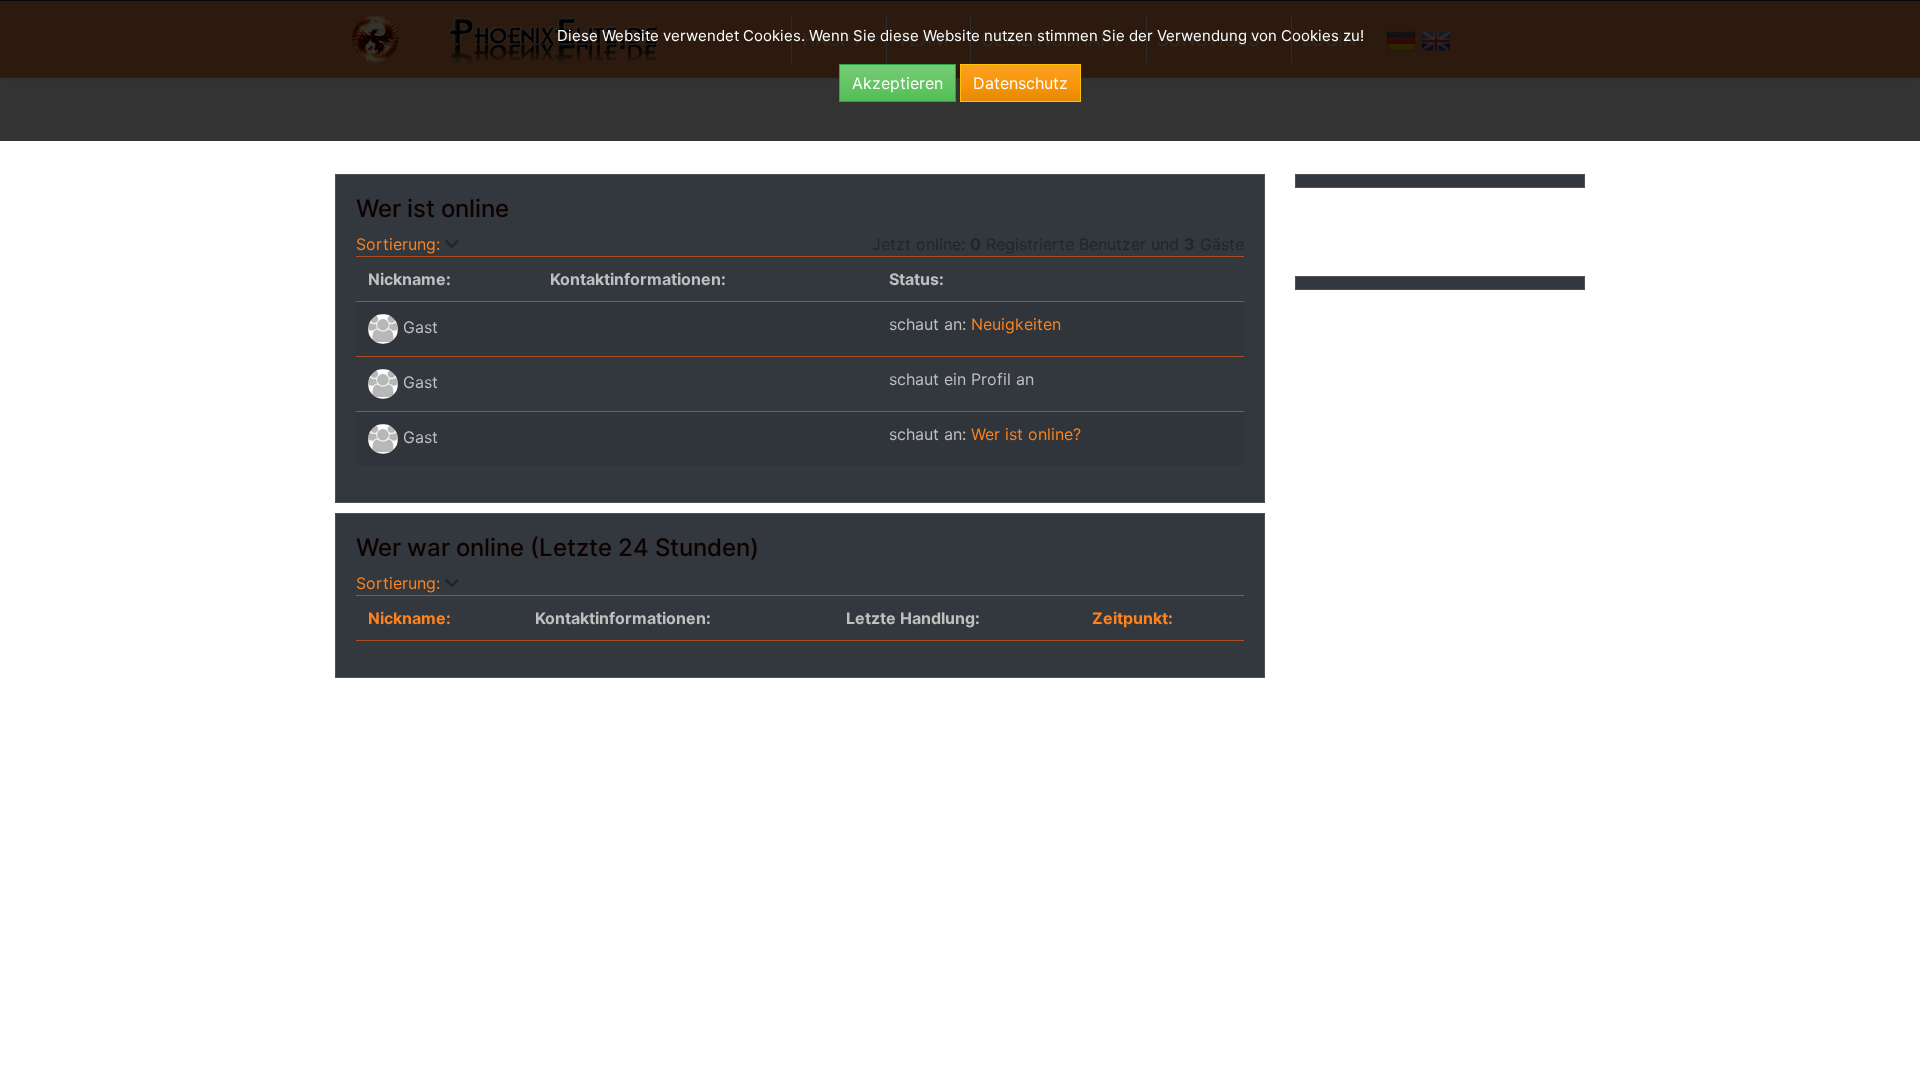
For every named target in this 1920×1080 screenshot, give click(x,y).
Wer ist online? (1026, 434)
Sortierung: (400, 244)
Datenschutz (1020, 83)
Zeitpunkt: (1132, 618)
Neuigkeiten (1016, 324)
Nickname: (409, 618)
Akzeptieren (897, 83)
